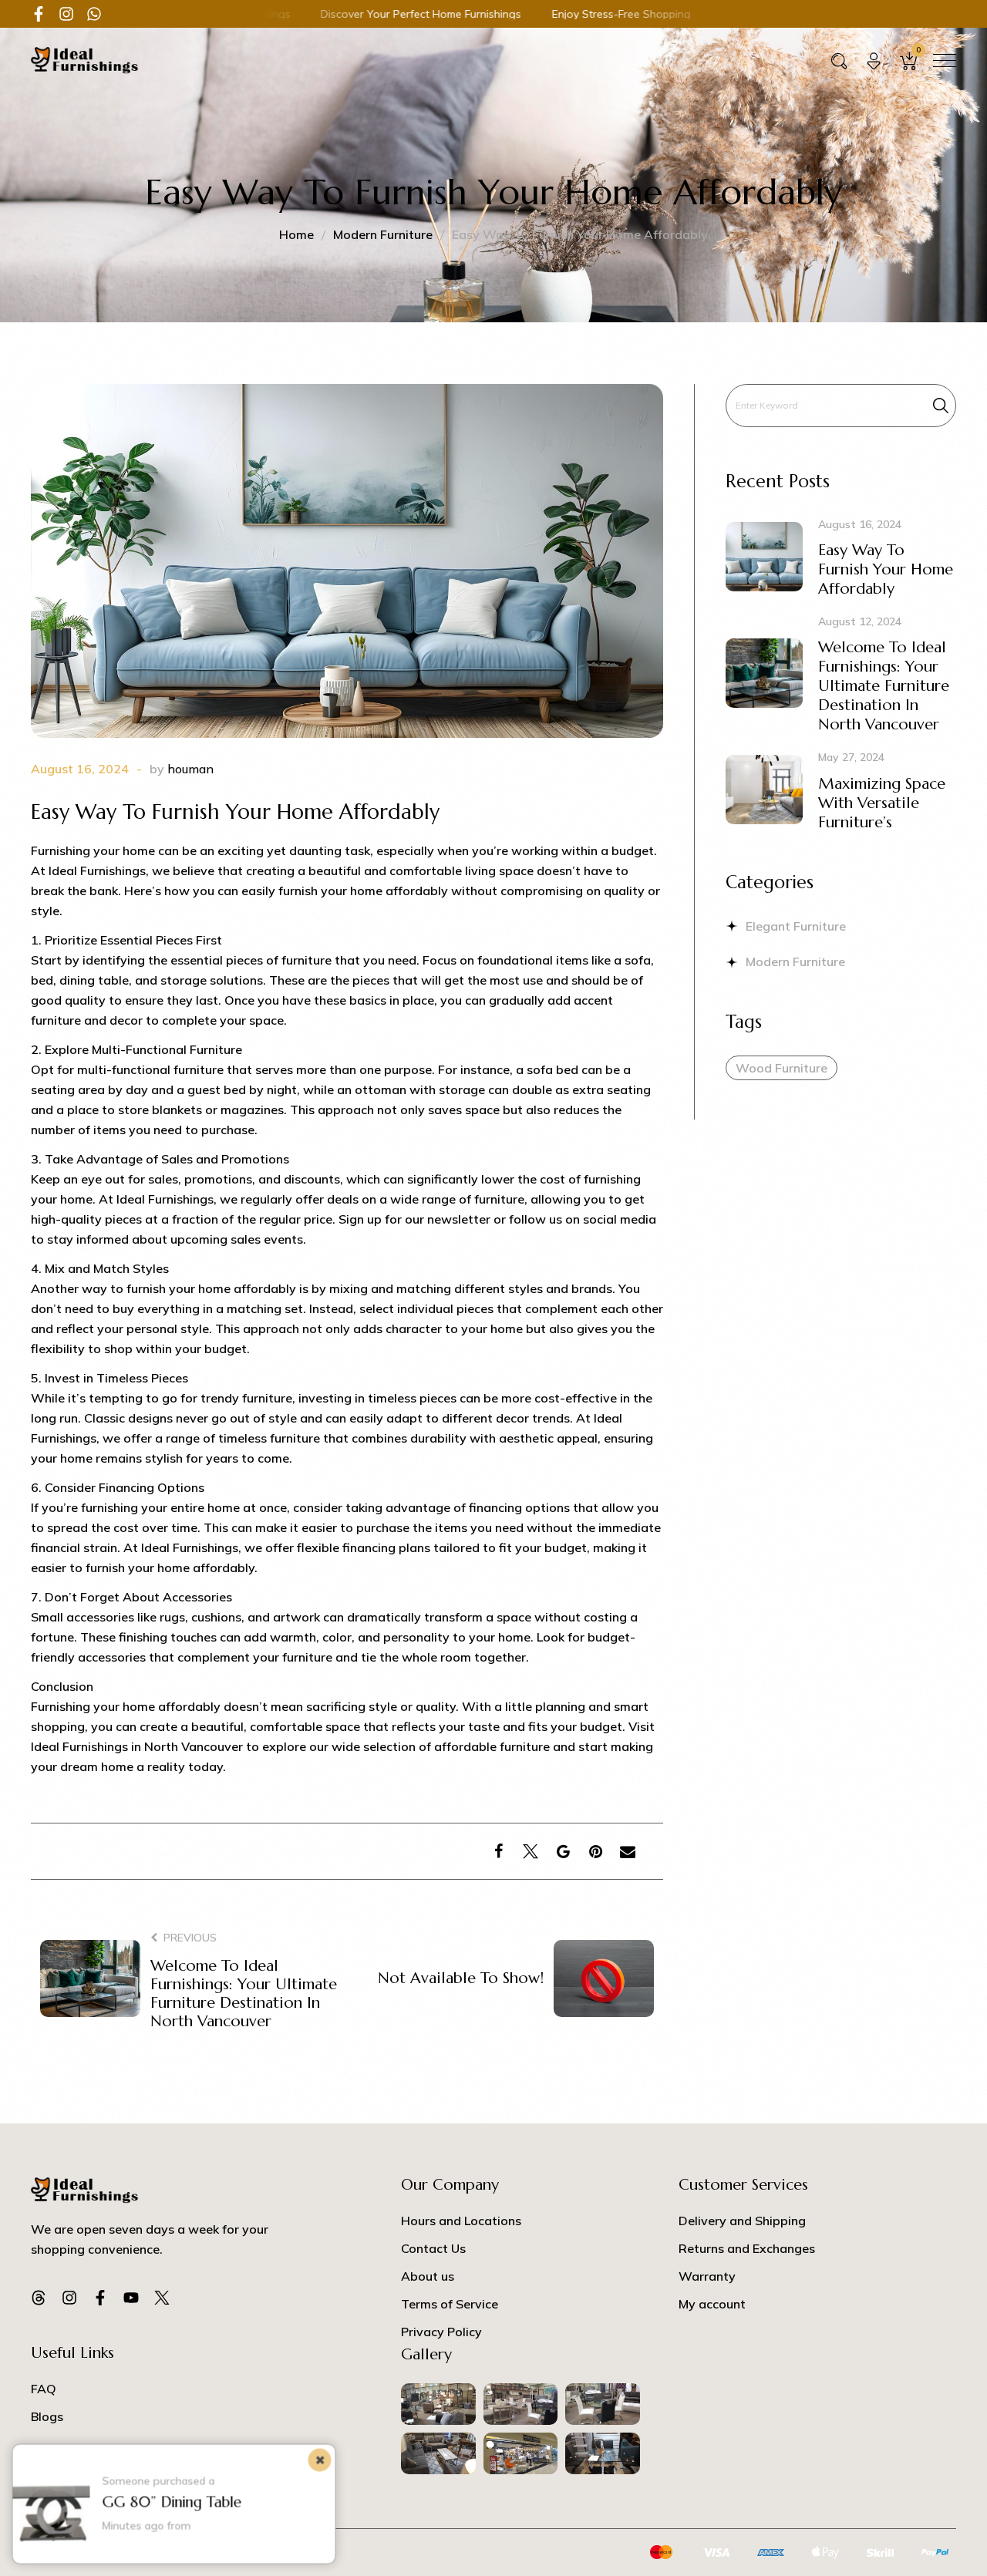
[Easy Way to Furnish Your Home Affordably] (347, 571)
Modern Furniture (383, 234)
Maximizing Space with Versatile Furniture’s (882, 803)
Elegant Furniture (796, 926)
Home (296, 234)
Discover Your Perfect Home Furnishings (335, 14)
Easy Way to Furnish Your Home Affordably (886, 569)
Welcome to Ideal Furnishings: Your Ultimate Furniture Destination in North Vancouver (244, 1993)
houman (190, 769)
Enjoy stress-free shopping (534, 14)
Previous (190, 1936)
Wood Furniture (782, 1068)
